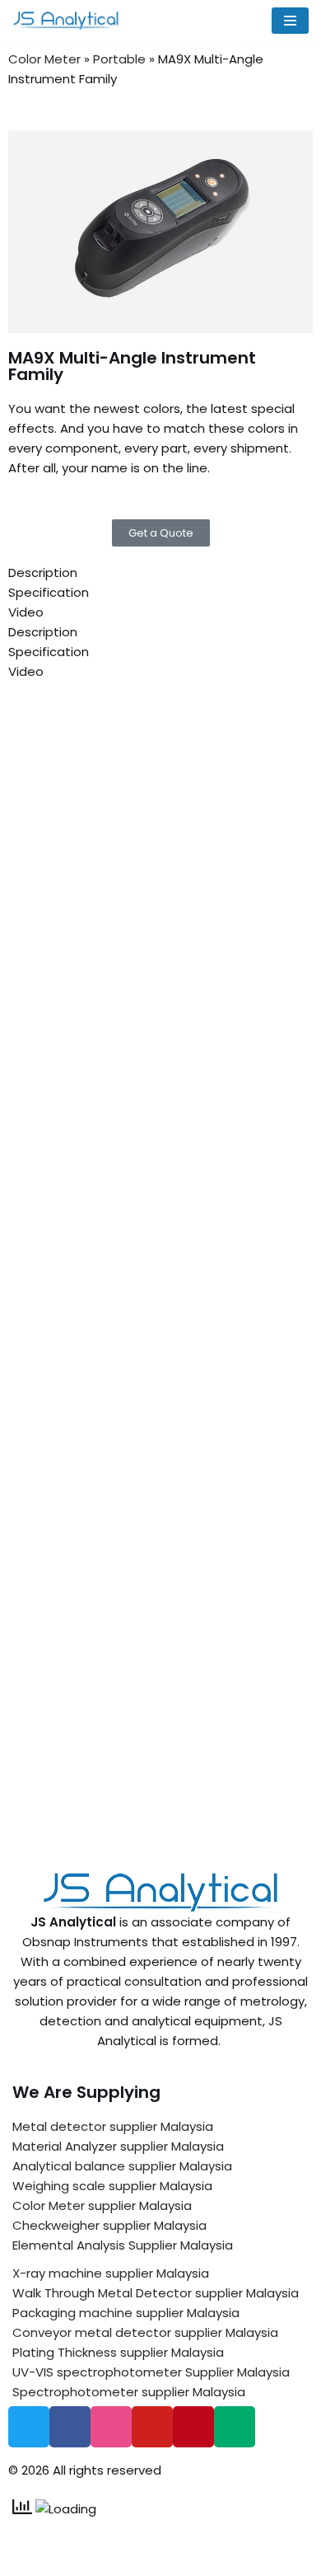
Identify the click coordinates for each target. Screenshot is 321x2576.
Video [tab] (26, 612)
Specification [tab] (49, 592)
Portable (119, 59)
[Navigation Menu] (290, 21)
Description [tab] (43, 572)
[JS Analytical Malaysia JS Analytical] (70, 21)
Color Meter (44, 59)
